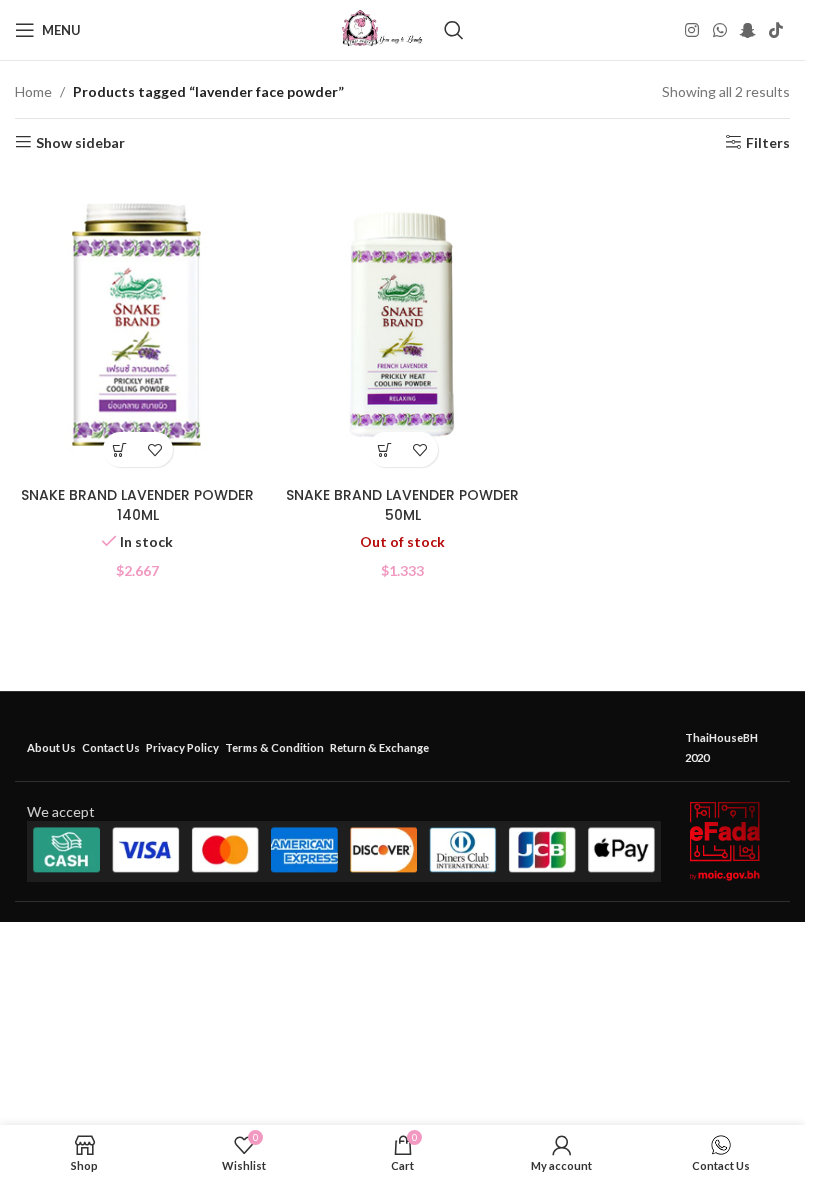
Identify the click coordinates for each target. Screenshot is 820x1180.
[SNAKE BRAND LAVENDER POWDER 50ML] (402, 324)
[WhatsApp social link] (719, 30)
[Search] (454, 30)
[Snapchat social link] (747, 30)
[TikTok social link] (776, 30)
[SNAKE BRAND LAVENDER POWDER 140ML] (137, 324)
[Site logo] (382, 28)
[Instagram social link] (692, 30)
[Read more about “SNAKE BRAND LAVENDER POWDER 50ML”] (385, 449)
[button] (120, 449)
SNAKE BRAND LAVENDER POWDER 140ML (137, 505)
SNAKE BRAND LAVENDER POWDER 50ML (402, 505)
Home (33, 91)
